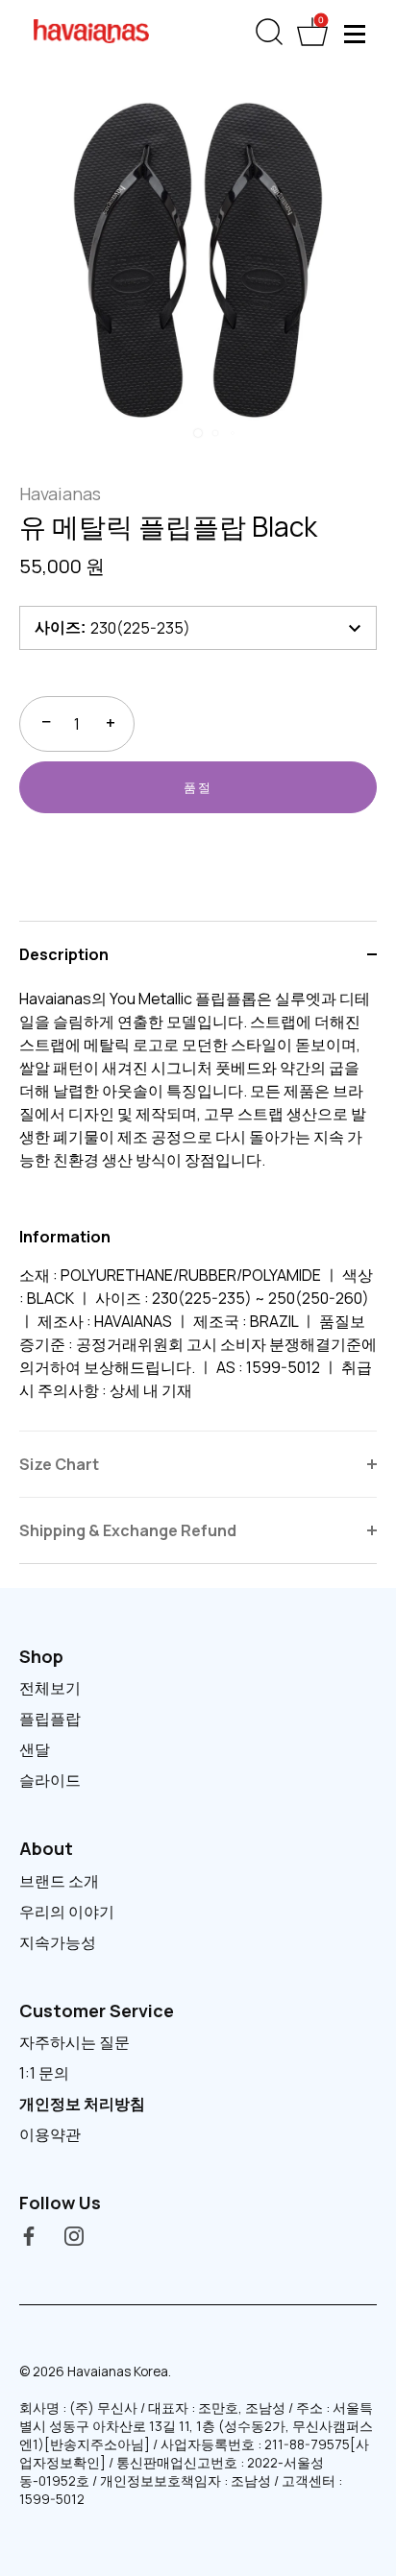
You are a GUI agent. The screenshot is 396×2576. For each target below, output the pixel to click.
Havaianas (60, 494)
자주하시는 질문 (74, 2042)
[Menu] (356, 34)
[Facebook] (29, 2235)
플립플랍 (50, 1719)
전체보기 (50, 1688)
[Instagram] (74, 2235)
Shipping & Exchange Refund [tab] (128, 1530)
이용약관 (50, 2134)
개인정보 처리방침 (82, 2104)
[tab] (198, 1209)
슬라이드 (50, 1780)
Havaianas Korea (118, 2371)
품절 (198, 787)
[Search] (269, 36)
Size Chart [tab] (59, 1464)
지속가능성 (58, 1942)
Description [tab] (64, 954)
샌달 (35, 1749)
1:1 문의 (44, 2073)
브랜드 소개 (59, 1881)
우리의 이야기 (67, 1912)
